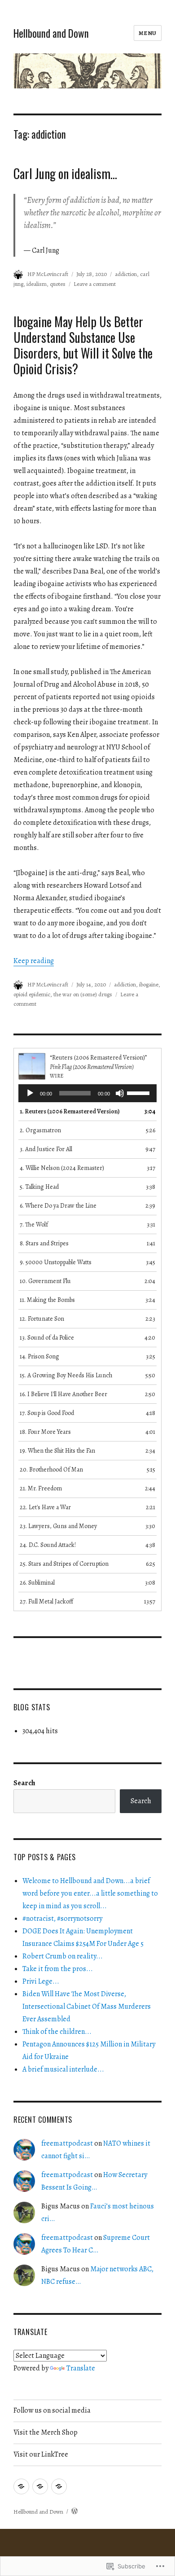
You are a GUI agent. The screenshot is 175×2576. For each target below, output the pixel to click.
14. (39, 1356)
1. (70, 1111)
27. (46, 1601)
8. (44, 1243)
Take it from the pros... (58, 1969)
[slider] (140, 1092)
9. (56, 1262)
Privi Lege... (41, 1981)
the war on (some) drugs (83, 994)
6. (58, 1206)
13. (47, 1338)
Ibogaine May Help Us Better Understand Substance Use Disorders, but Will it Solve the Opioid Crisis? (83, 345)
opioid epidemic (32, 994)
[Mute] (120, 1093)
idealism (37, 284)
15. (66, 1375)
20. (51, 1470)
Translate (81, 2368)
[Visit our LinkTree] (59, 2486)
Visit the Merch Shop (46, 2432)
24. (48, 1545)
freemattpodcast (67, 2143)
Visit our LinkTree (41, 2454)
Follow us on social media (52, 2410)
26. (37, 1583)
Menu (148, 33)
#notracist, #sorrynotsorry (62, 1919)
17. (47, 1413)
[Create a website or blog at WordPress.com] (74, 2512)
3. (46, 1149)
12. (42, 1319)
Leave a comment (95, 284)
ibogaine (149, 984)
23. (58, 1526)
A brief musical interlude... (63, 2069)
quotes (58, 284)
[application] (87, 1093)
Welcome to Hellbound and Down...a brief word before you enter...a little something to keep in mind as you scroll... (90, 1893)
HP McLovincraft (48, 274)
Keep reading (34, 961)
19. (57, 1451)
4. (62, 1168)
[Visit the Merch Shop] (40, 2486)
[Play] (30, 1093)
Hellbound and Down (51, 33)
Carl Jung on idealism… (65, 173)
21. (41, 1488)
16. (63, 1394)
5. (39, 1187)
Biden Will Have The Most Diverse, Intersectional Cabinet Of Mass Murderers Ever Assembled (87, 2006)
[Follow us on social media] (21, 2486)
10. (45, 1281)
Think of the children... (57, 2032)
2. (40, 1130)
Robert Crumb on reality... (63, 1956)
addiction (126, 274)
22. (45, 1507)
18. (45, 1432)
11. (47, 1300)
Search (24, 1783)
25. (64, 1564)
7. (34, 1224)
